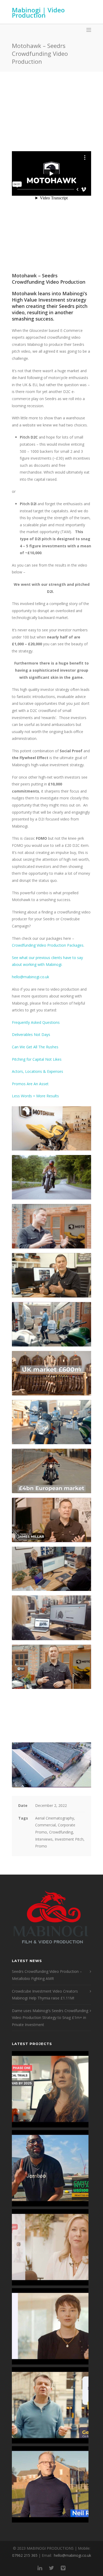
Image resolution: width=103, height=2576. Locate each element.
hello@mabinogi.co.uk (31, 977)
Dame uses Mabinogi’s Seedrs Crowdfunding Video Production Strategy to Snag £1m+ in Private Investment (50, 2018)
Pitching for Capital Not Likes (37, 1059)
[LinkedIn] (40, 2568)
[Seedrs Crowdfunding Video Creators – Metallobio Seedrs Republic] (50, 2089)
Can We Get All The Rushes (35, 1047)
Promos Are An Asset (30, 1084)
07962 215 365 (25, 2555)
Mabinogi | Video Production (38, 13)
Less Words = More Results (35, 1096)
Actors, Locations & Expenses (38, 1071)
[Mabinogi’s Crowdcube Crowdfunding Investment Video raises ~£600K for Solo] (50, 2247)
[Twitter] (51, 2568)
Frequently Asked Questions (36, 1022)
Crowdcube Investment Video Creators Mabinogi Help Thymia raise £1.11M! (45, 1995)
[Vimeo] (63, 2568)
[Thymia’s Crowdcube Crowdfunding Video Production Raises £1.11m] (50, 2326)
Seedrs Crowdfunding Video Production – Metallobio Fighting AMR (47, 1975)
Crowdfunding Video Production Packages (48, 945)
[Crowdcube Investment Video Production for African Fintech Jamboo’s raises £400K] (50, 2168)
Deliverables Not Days (31, 1034)
